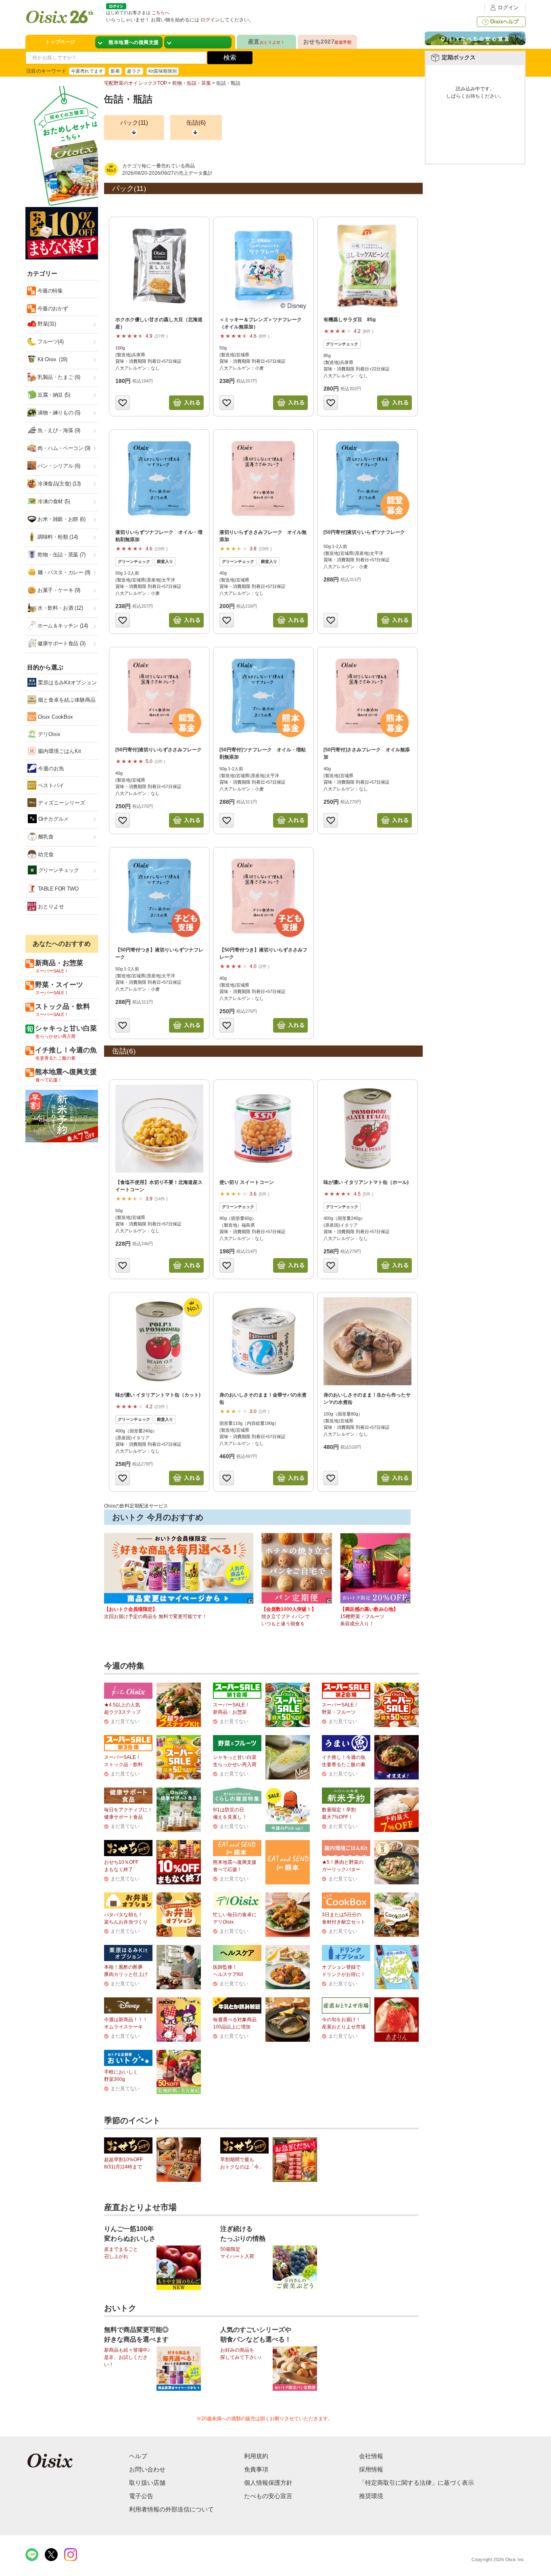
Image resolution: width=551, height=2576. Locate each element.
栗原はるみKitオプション (67, 683)
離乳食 (45, 837)
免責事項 (256, 2469)
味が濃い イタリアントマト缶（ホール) (366, 1182)
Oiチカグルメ (53, 819)
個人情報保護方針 (268, 2483)
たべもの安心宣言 (268, 2496)
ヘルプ (138, 2456)
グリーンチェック (58, 870)
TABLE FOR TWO (57, 889)
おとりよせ (50, 906)
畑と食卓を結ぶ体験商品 (66, 700)
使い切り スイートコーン (247, 1182)
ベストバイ (50, 785)
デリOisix (48, 734)
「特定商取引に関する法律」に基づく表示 (416, 2483)
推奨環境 (371, 2496)
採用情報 (371, 2469)
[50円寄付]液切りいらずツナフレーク (364, 532)
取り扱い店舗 (147, 2483)
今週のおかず (52, 308)
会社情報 (371, 2456)
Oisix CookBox (55, 717)
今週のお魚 (50, 768)
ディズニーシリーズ (61, 803)
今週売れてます (87, 71)
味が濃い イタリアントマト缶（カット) (158, 1395)
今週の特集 (49, 291)
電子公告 (141, 2496)
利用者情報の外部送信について (171, 2509)
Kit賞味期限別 (163, 71)
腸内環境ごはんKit (59, 751)
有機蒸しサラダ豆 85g (350, 320)
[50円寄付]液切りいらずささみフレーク (159, 750)
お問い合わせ (147, 2469)
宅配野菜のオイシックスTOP (136, 83)
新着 (115, 71)
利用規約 (256, 2456)
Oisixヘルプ (504, 22)
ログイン (508, 7)
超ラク (134, 71)
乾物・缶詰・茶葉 (192, 83)
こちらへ (161, 13)
